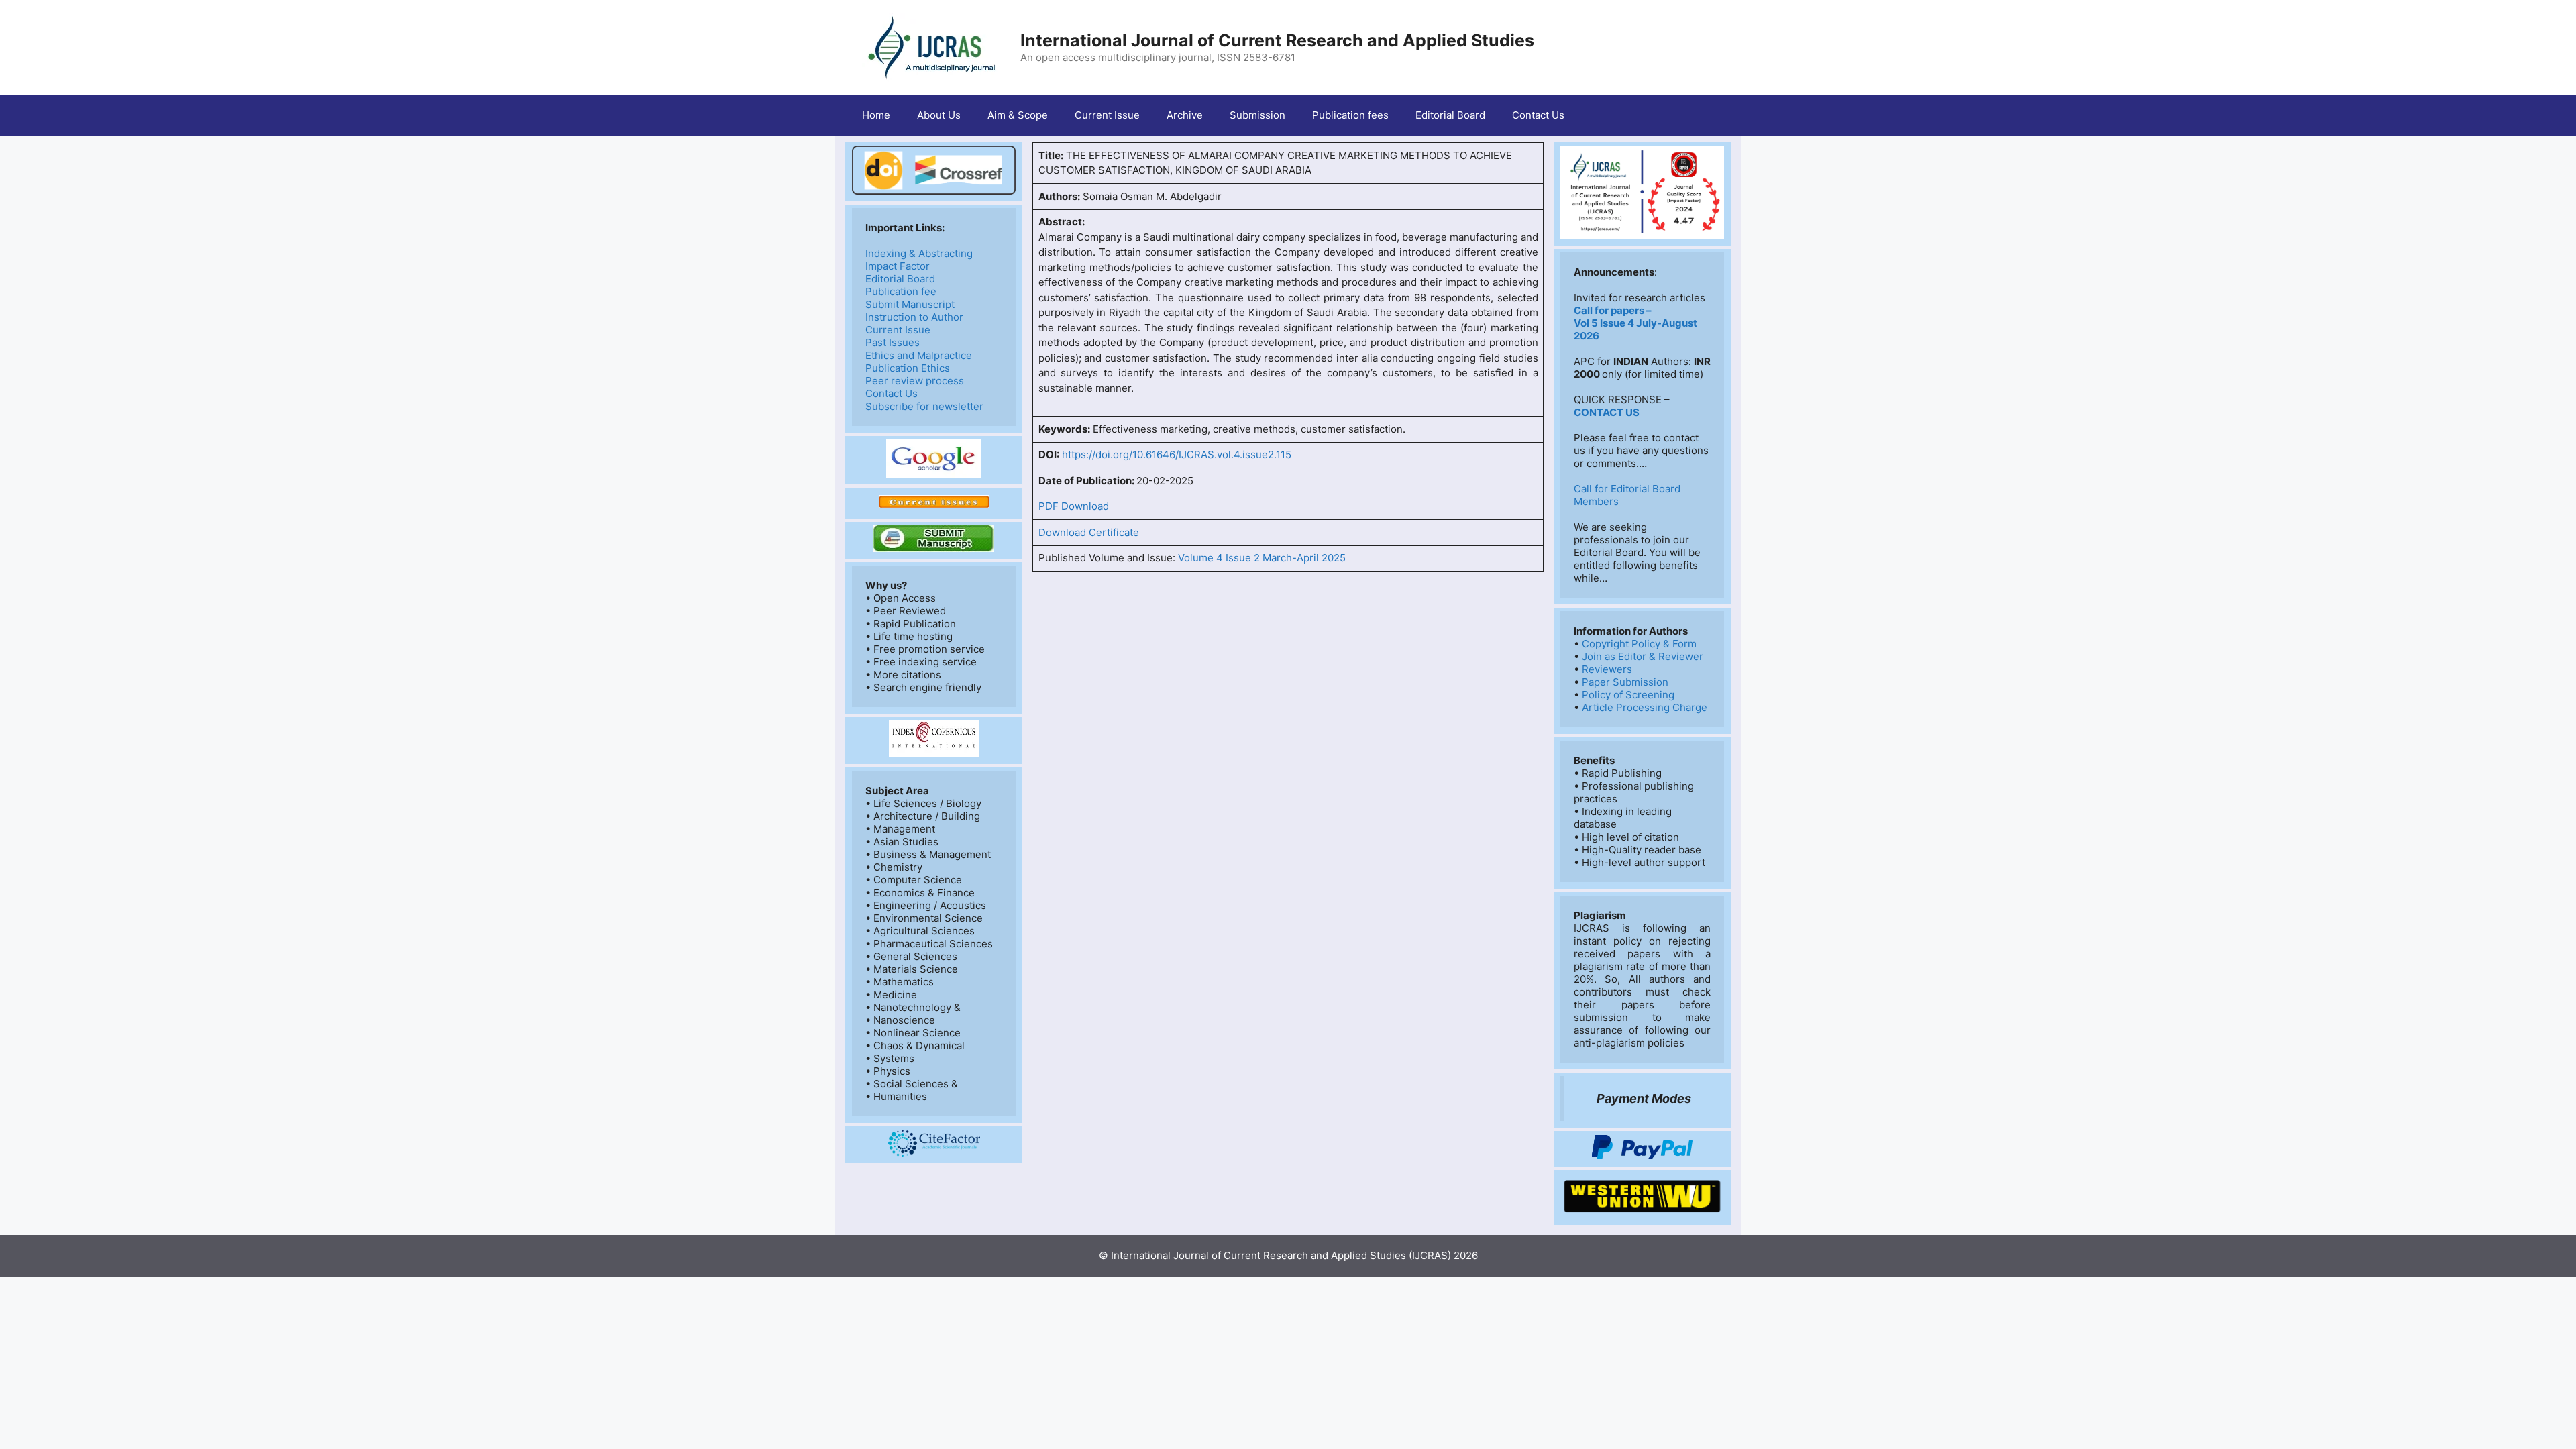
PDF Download (1074, 506)
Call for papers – (1613, 310)
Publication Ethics (908, 368)
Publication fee (901, 291)
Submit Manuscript (910, 304)
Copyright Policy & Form (1639, 644)
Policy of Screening (1628, 695)
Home (876, 115)
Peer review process (915, 381)
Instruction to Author (914, 317)
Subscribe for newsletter (924, 406)
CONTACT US (1607, 412)
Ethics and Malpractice (919, 355)
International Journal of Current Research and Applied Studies (1277, 40)
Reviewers (1607, 669)
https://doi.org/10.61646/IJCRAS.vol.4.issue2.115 (1177, 454)
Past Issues (893, 342)
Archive (1185, 115)
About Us (939, 115)
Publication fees (1350, 115)
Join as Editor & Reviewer (1643, 656)
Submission (1257, 115)
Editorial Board (1450, 115)
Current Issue (1107, 115)
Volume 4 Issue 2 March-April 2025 (1262, 558)
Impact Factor (898, 266)
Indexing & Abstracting (919, 253)
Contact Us (1538, 115)
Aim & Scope (1018, 115)
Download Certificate (1089, 532)
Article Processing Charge (1645, 707)
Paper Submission (1625, 682)
